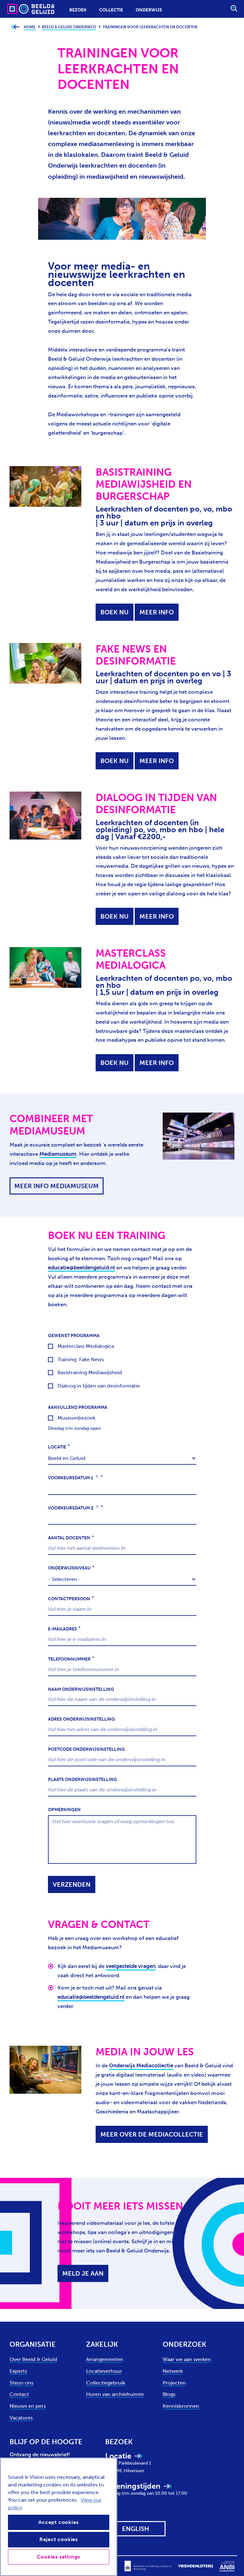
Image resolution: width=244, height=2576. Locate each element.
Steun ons (21, 2383)
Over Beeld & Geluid (33, 2359)
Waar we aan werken (187, 2359)
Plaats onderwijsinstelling (82, 1780)
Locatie (57, 1447)
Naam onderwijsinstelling (81, 1689)
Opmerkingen (64, 1810)
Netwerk (173, 2371)
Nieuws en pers (28, 2406)
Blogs (169, 2394)
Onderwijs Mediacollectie (141, 2065)
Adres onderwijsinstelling (81, 1719)
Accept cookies (58, 2522)
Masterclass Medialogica (86, 1346)
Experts (18, 2371)
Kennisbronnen (181, 2406)
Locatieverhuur (104, 2371)
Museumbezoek (76, 1418)
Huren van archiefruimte (115, 2394)
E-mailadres (62, 1629)
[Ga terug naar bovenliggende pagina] (15, 27)
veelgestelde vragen (131, 1966)
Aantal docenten (69, 1538)
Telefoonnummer (69, 1659)
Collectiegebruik (106, 2383)
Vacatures (21, 2418)
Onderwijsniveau (69, 1568)
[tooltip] (97, 1476)
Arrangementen (105, 2359)
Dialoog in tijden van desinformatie (99, 1386)
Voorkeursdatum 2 (73, 1508)
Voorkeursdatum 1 (73, 1478)
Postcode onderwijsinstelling (86, 1749)
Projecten (174, 2383)
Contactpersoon (69, 1599)
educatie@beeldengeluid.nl (81, 1268)
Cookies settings (58, 2557)
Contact (19, 2394)
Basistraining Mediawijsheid (90, 1372)
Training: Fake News (81, 1359)
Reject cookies (59, 2539)
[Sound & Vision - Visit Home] (18, 9)
